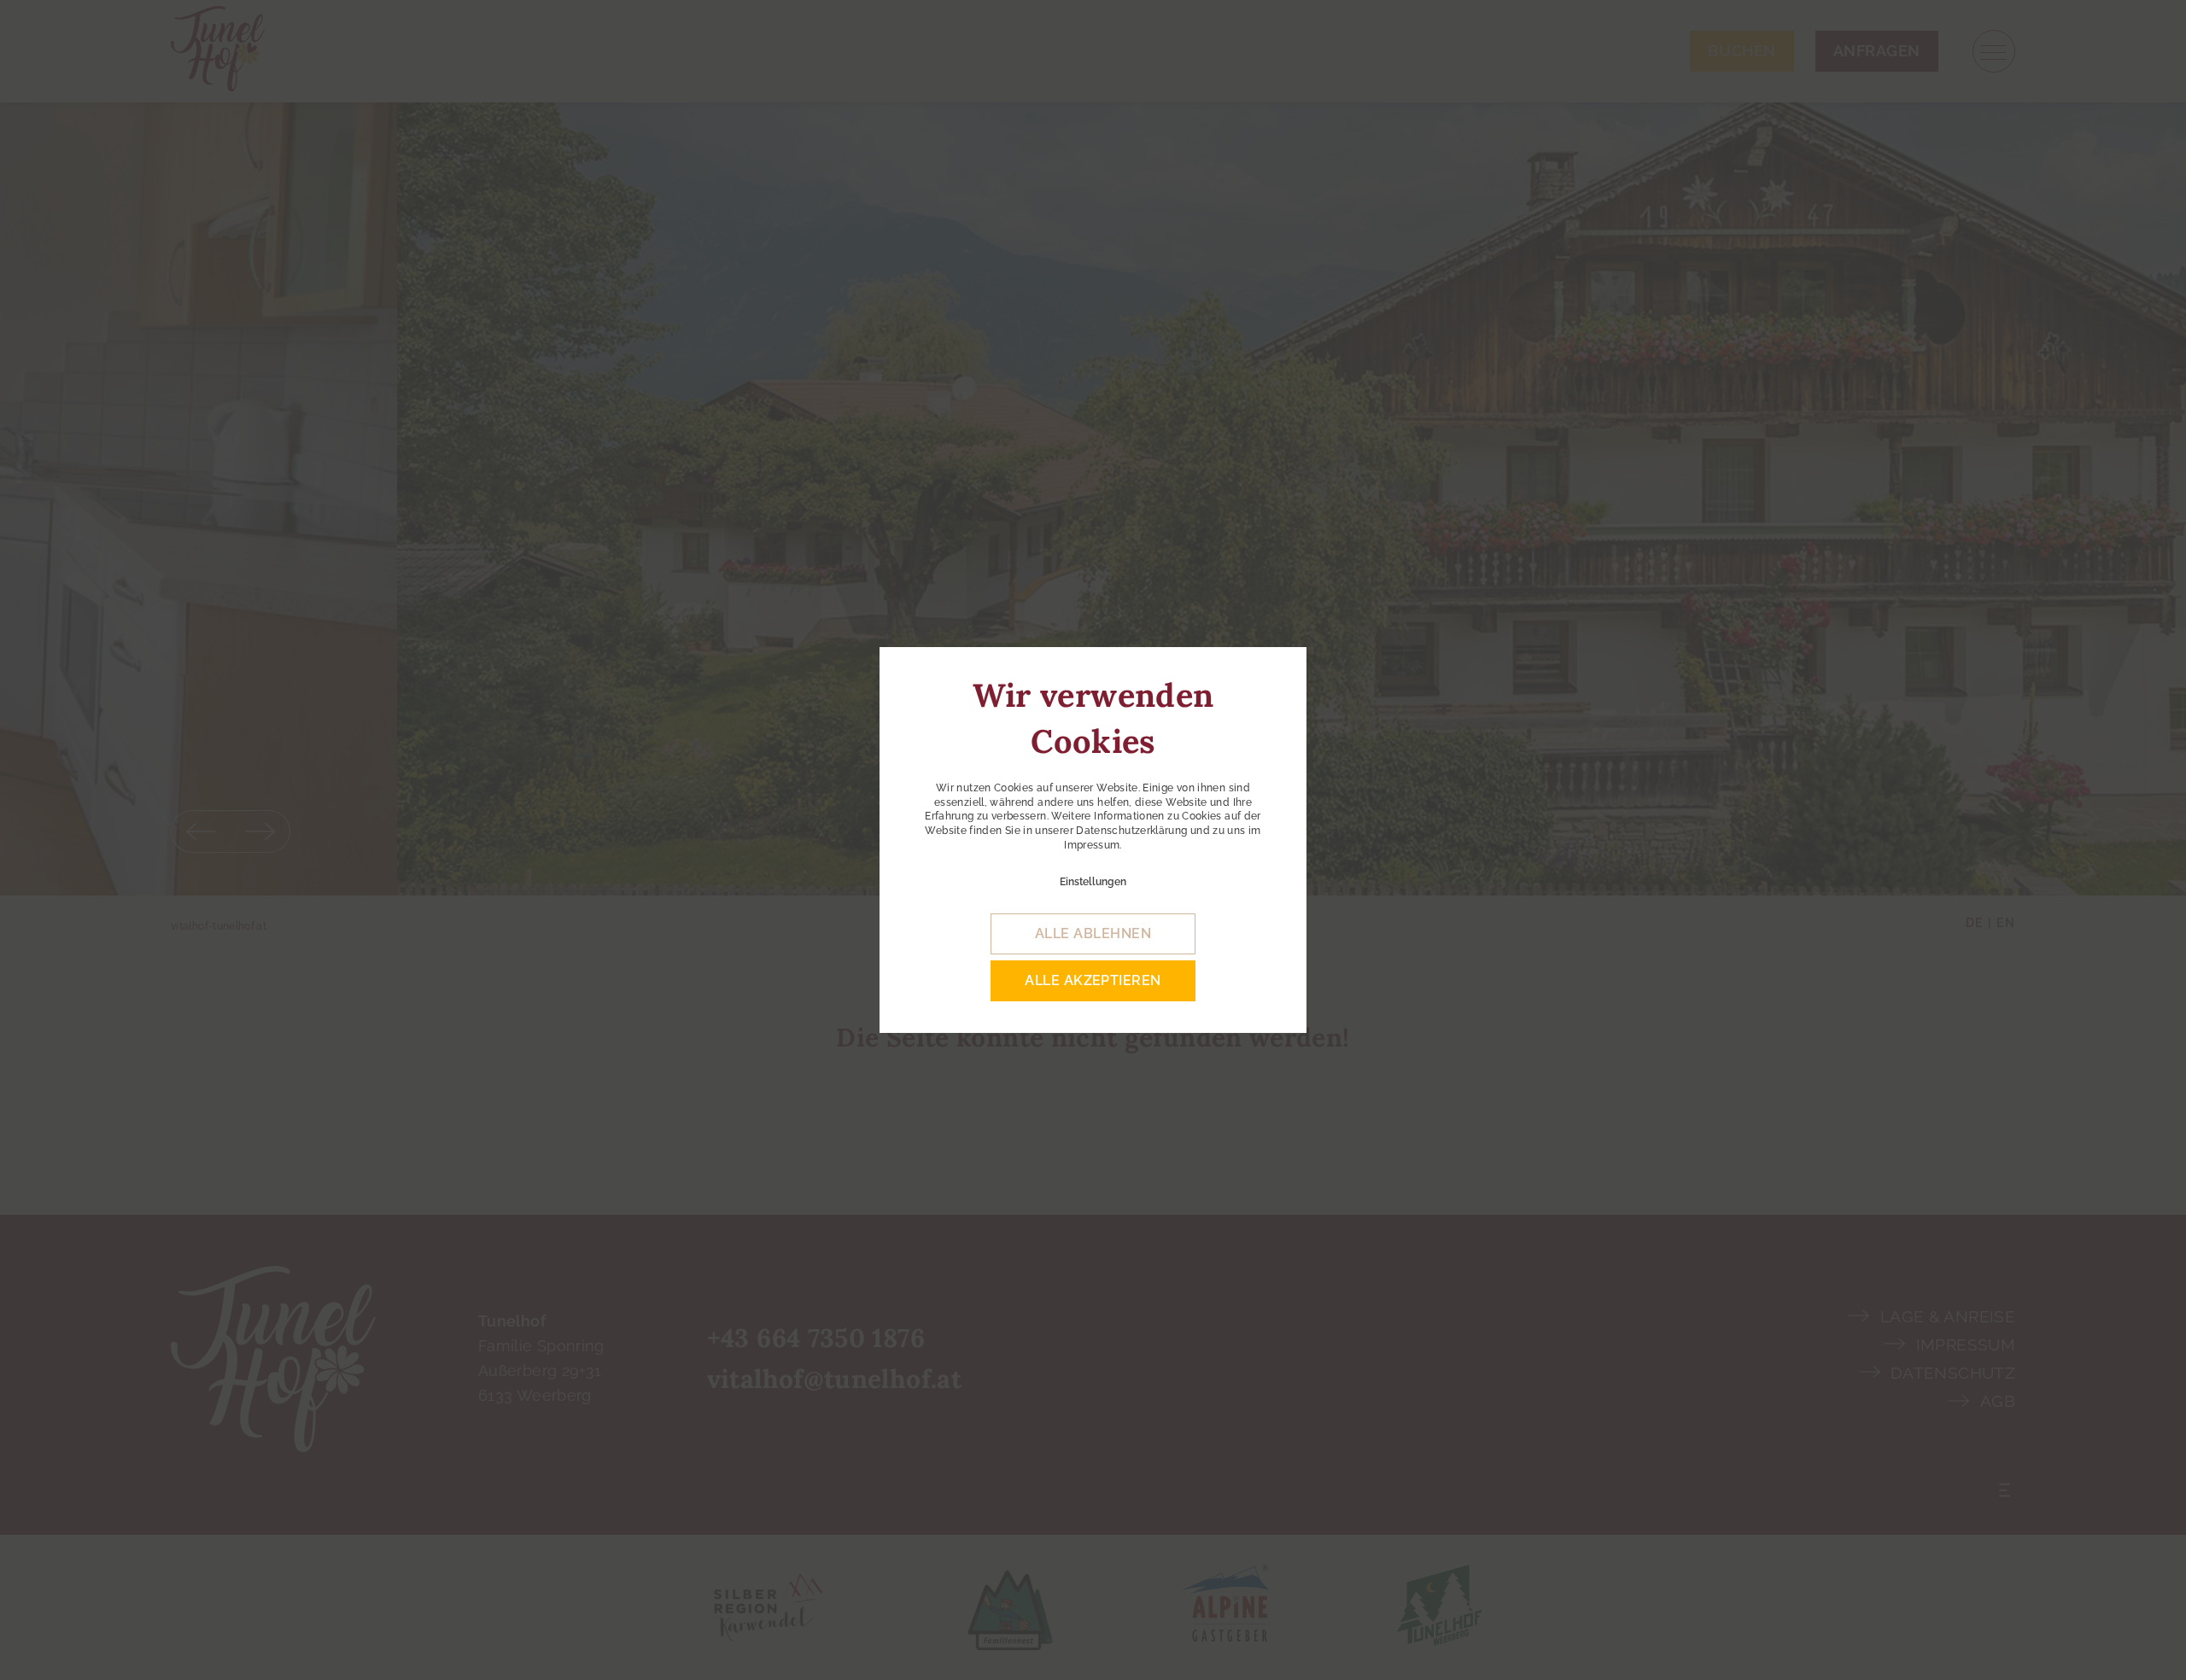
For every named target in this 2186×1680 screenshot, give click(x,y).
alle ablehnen (1093, 933)
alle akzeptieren (1093, 980)
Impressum (1092, 845)
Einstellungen (1093, 882)
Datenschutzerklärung (1131, 831)
